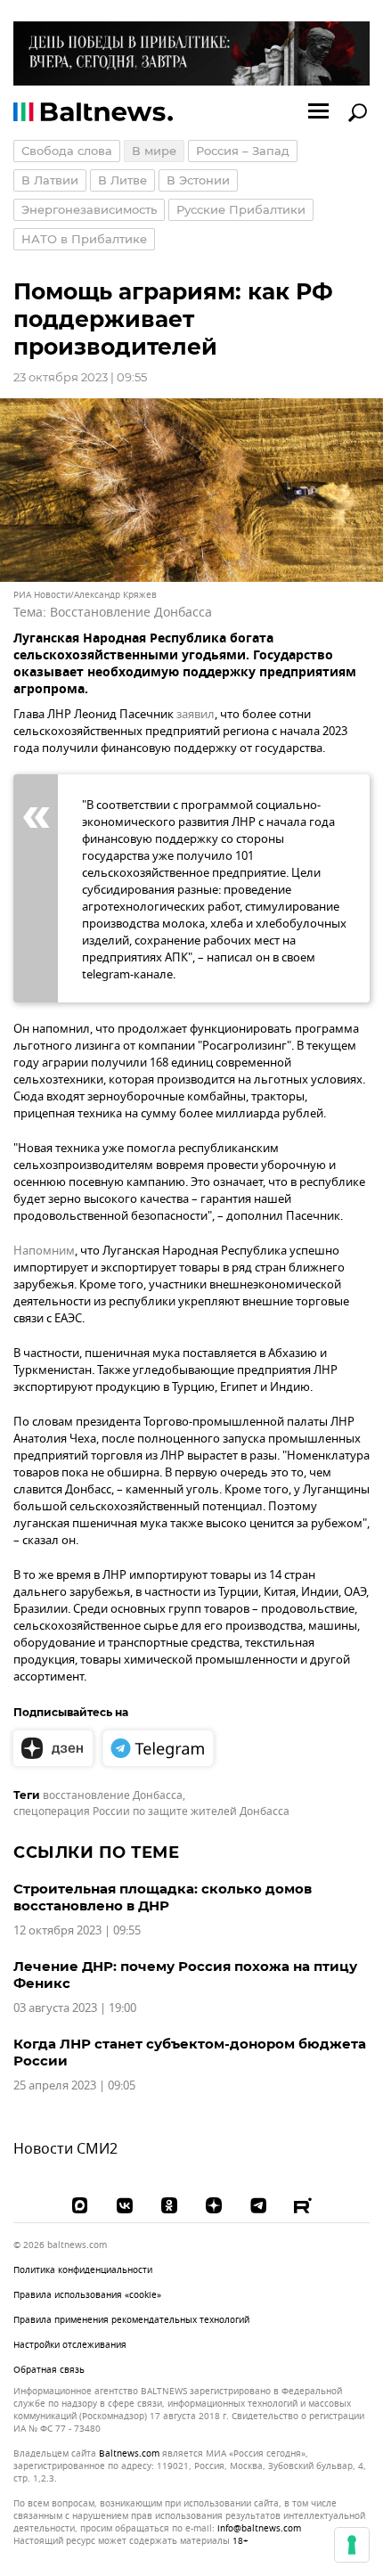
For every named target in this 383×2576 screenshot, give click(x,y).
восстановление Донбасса (113, 1795)
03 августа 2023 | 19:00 (75, 2008)
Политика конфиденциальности (83, 2270)
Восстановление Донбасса (131, 613)
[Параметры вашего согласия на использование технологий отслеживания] (352, 2545)
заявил (196, 714)
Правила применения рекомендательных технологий (131, 2320)
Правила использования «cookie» (87, 2295)
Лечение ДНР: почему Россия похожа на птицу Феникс (185, 1975)
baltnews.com (129, 2454)
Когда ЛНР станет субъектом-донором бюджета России (190, 2052)
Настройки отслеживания (70, 2345)
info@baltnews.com (259, 2528)
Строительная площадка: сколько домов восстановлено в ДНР (163, 1897)
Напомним (44, 1251)
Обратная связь (49, 2370)
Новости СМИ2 (65, 2149)
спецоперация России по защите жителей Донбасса (151, 1811)
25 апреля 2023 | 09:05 (74, 2085)
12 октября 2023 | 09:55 (77, 1930)
